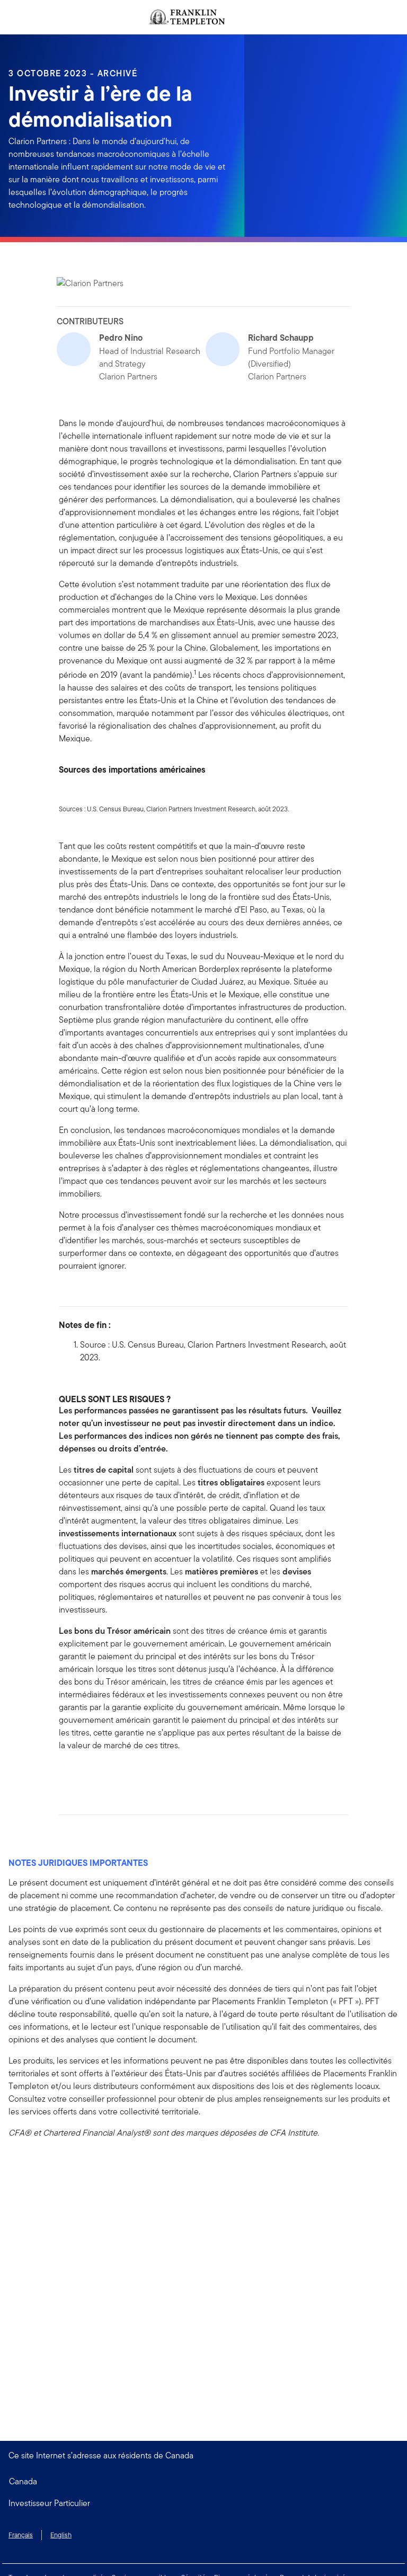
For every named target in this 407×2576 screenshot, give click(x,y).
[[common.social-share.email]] (118, 1775)
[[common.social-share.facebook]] (67, 1775)
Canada (23, 2481)
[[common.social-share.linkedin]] (84, 1775)
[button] (203, 2503)
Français (21, 2535)
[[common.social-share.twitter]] (101, 1775)
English (61, 2535)
